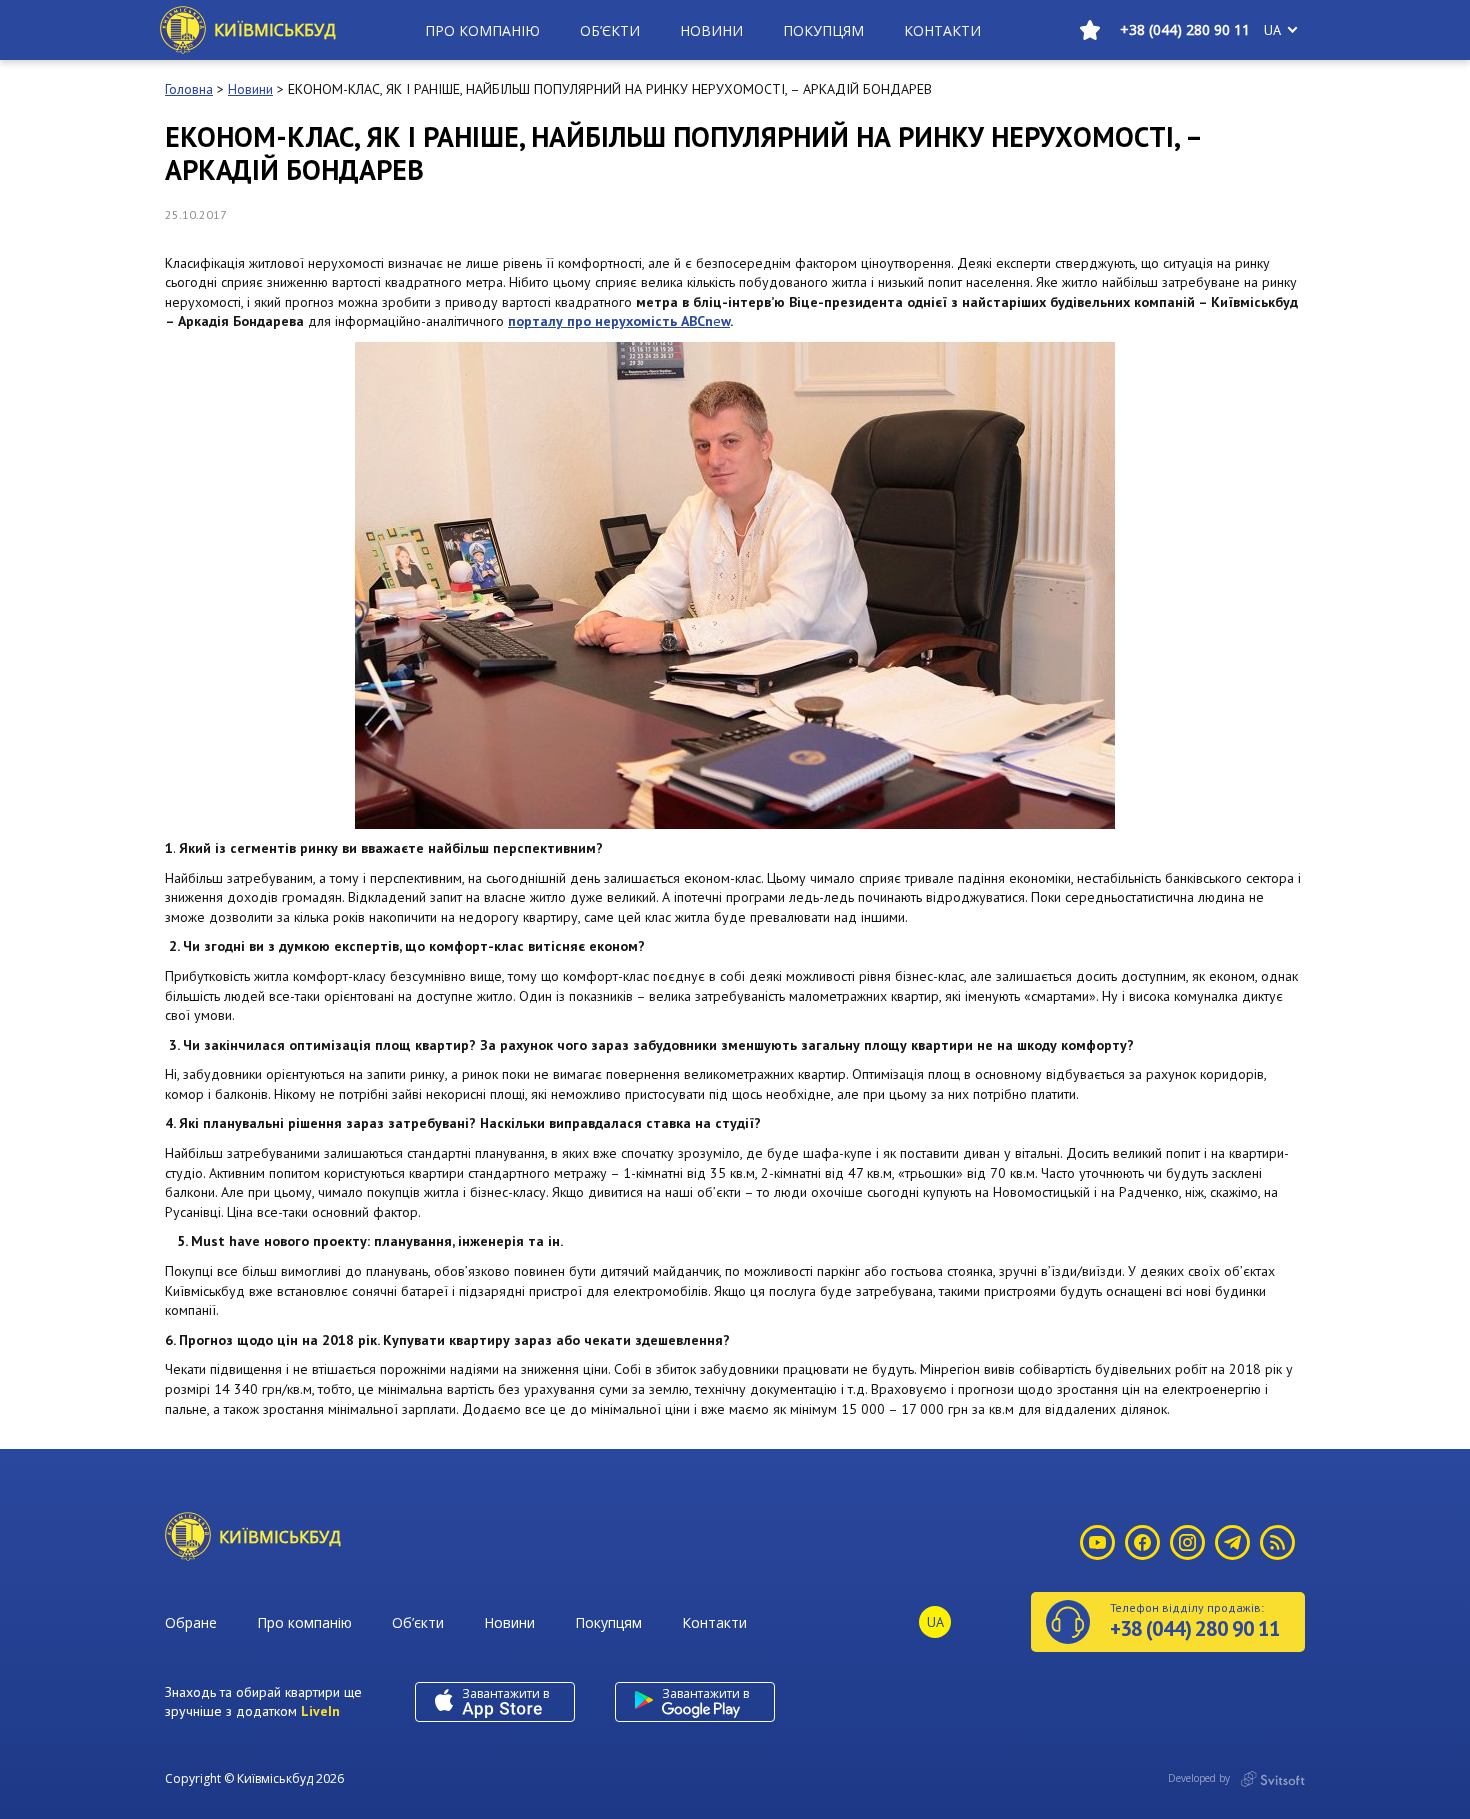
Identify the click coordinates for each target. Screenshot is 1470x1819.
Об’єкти (610, 30)
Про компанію (482, 30)
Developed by (1200, 1778)
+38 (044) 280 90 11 (1185, 29)
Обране (191, 1622)
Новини (711, 30)
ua (1272, 30)
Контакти (942, 30)
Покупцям (823, 30)
